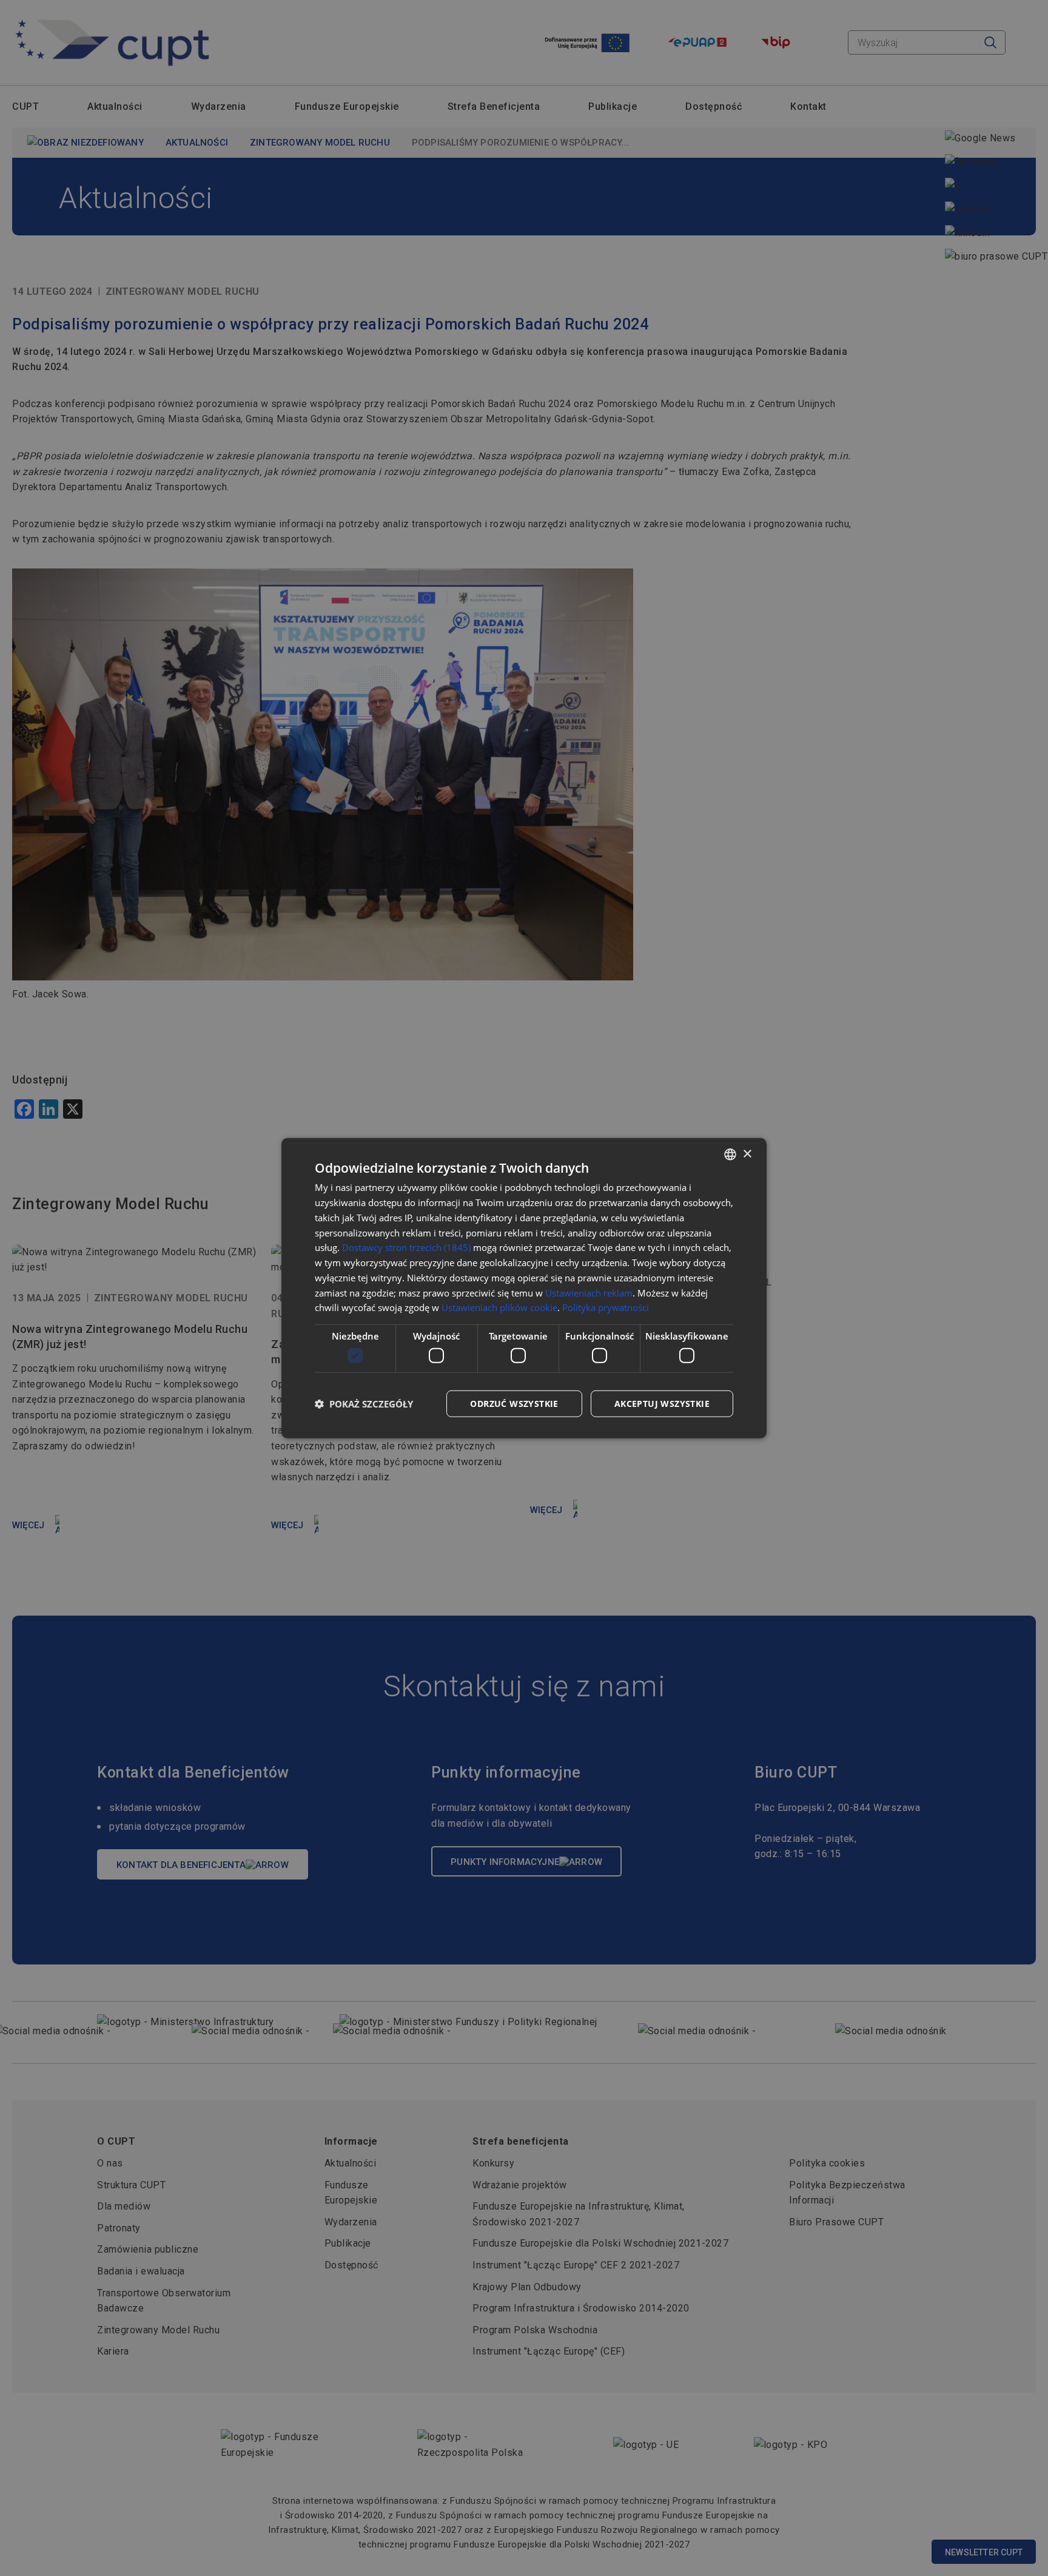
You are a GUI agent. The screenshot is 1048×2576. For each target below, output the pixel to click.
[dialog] (524, 1288)
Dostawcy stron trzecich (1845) (406, 1247)
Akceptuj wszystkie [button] (662, 1403)
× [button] (747, 1154)
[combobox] (730, 1155)
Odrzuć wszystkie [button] (514, 1403)
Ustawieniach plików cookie (499, 1307)
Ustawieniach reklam (589, 1292)
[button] (364, 1403)
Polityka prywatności (606, 1307)
